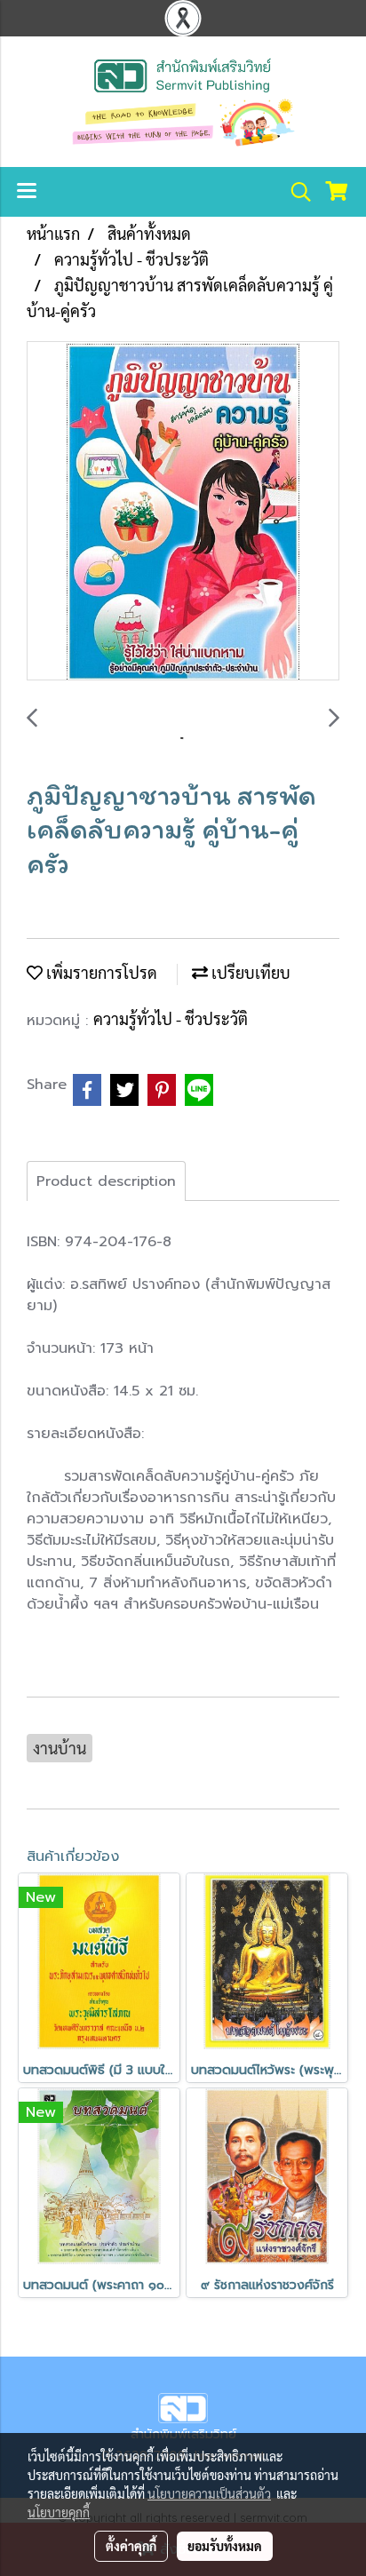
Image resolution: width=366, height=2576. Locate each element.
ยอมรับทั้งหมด (225, 2546)
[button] (295, 192)
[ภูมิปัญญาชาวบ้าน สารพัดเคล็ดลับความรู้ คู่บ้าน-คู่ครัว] (183, 512)
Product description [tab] (106, 1181)
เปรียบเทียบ (249, 972)
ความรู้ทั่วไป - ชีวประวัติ (171, 1018)
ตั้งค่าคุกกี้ (131, 2546)
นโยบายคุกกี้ (59, 2512)
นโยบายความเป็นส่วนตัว (209, 2493)
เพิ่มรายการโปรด (100, 972)
